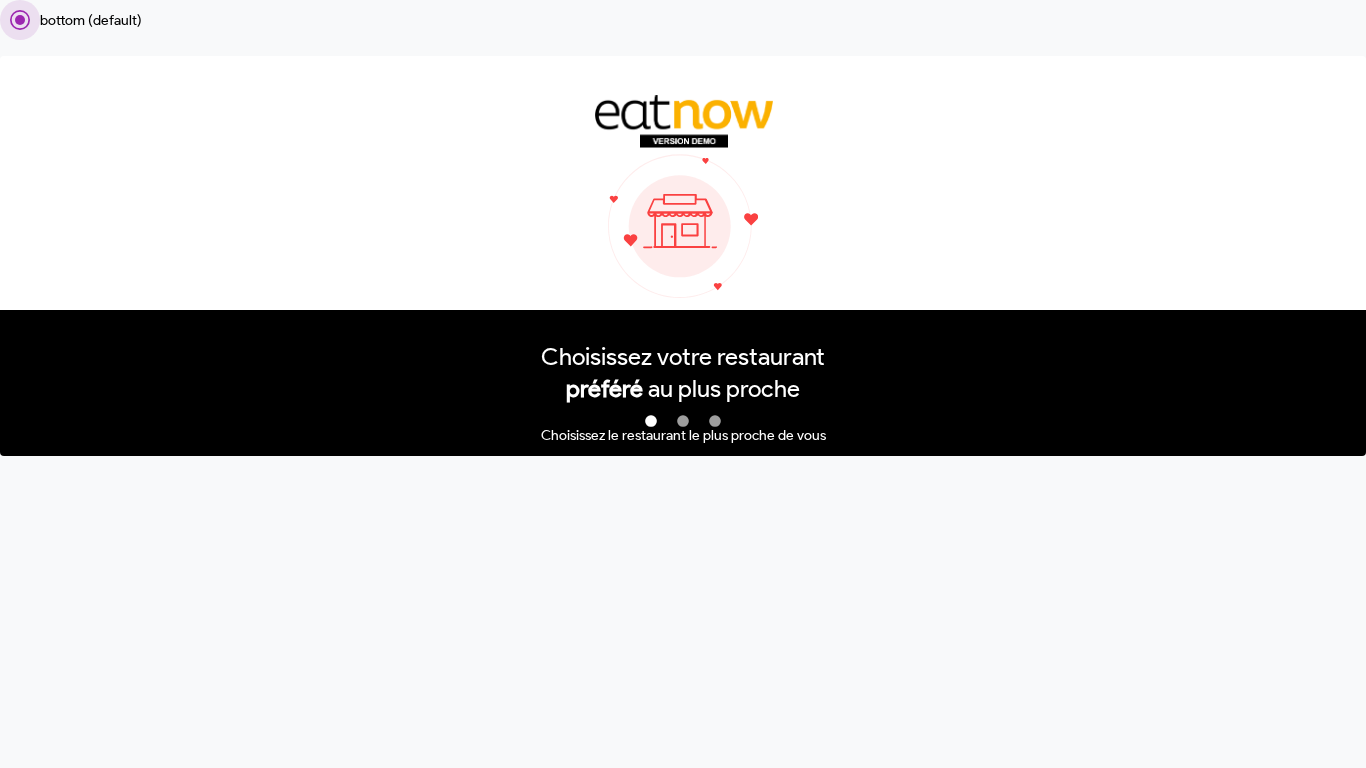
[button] (651, 422)
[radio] (71, 20)
